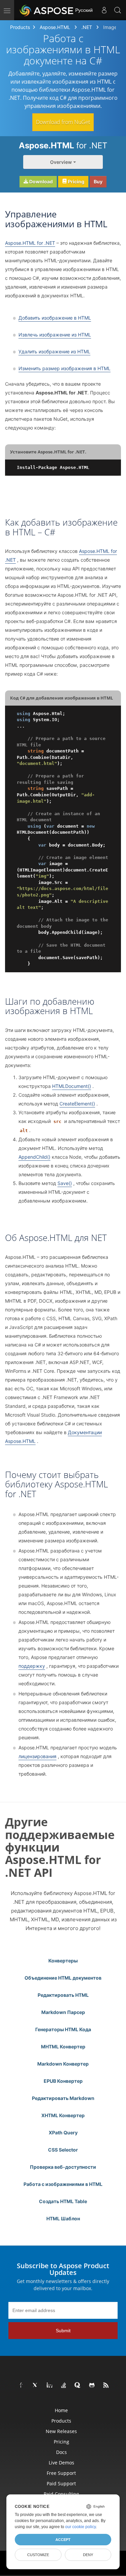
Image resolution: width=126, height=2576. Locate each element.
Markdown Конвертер (63, 2064)
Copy (106, 467)
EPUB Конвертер (63, 2081)
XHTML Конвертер (63, 2115)
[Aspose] (47, 10)
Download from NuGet (63, 122)
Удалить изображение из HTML (54, 351)
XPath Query (63, 2133)
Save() (65, 1183)
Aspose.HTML (55, 27)
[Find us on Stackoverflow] (64, 2386)
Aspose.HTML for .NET (30, 243)
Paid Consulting (61, 2494)
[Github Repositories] (92, 2386)
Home (61, 2410)
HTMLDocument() (72, 1086)
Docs (61, 2452)
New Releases (61, 2431)
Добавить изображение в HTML (55, 318)
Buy (98, 182)
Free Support (61, 2473)
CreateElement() (77, 1104)
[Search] (118, 10)
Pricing (76, 182)
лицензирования (37, 1756)
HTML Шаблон (63, 2218)
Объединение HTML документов (63, 1978)
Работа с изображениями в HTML (63, 2184)
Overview (61, 162)
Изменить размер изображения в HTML (65, 368)
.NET (87, 27)
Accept (63, 2540)
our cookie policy (80, 2527)
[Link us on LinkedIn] (50, 2386)
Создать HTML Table (63, 2201)
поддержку (32, 1666)
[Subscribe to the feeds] (106, 2386)
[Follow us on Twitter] (36, 2386)
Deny (88, 2555)
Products (20, 27)
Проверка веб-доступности (63, 2167)
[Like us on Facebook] (22, 2386)
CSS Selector (63, 2150)
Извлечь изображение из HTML (55, 335)
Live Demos (61, 2463)
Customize (38, 2555)
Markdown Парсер (63, 2012)
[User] (104, 10)
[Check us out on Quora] (78, 2386)
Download (40, 182)
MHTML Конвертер (63, 2047)
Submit (63, 2331)
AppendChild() (34, 1157)
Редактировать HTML (63, 1995)
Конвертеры (63, 1961)
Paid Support (61, 2483)
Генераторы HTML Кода (63, 2029)
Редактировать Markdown (63, 2098)
